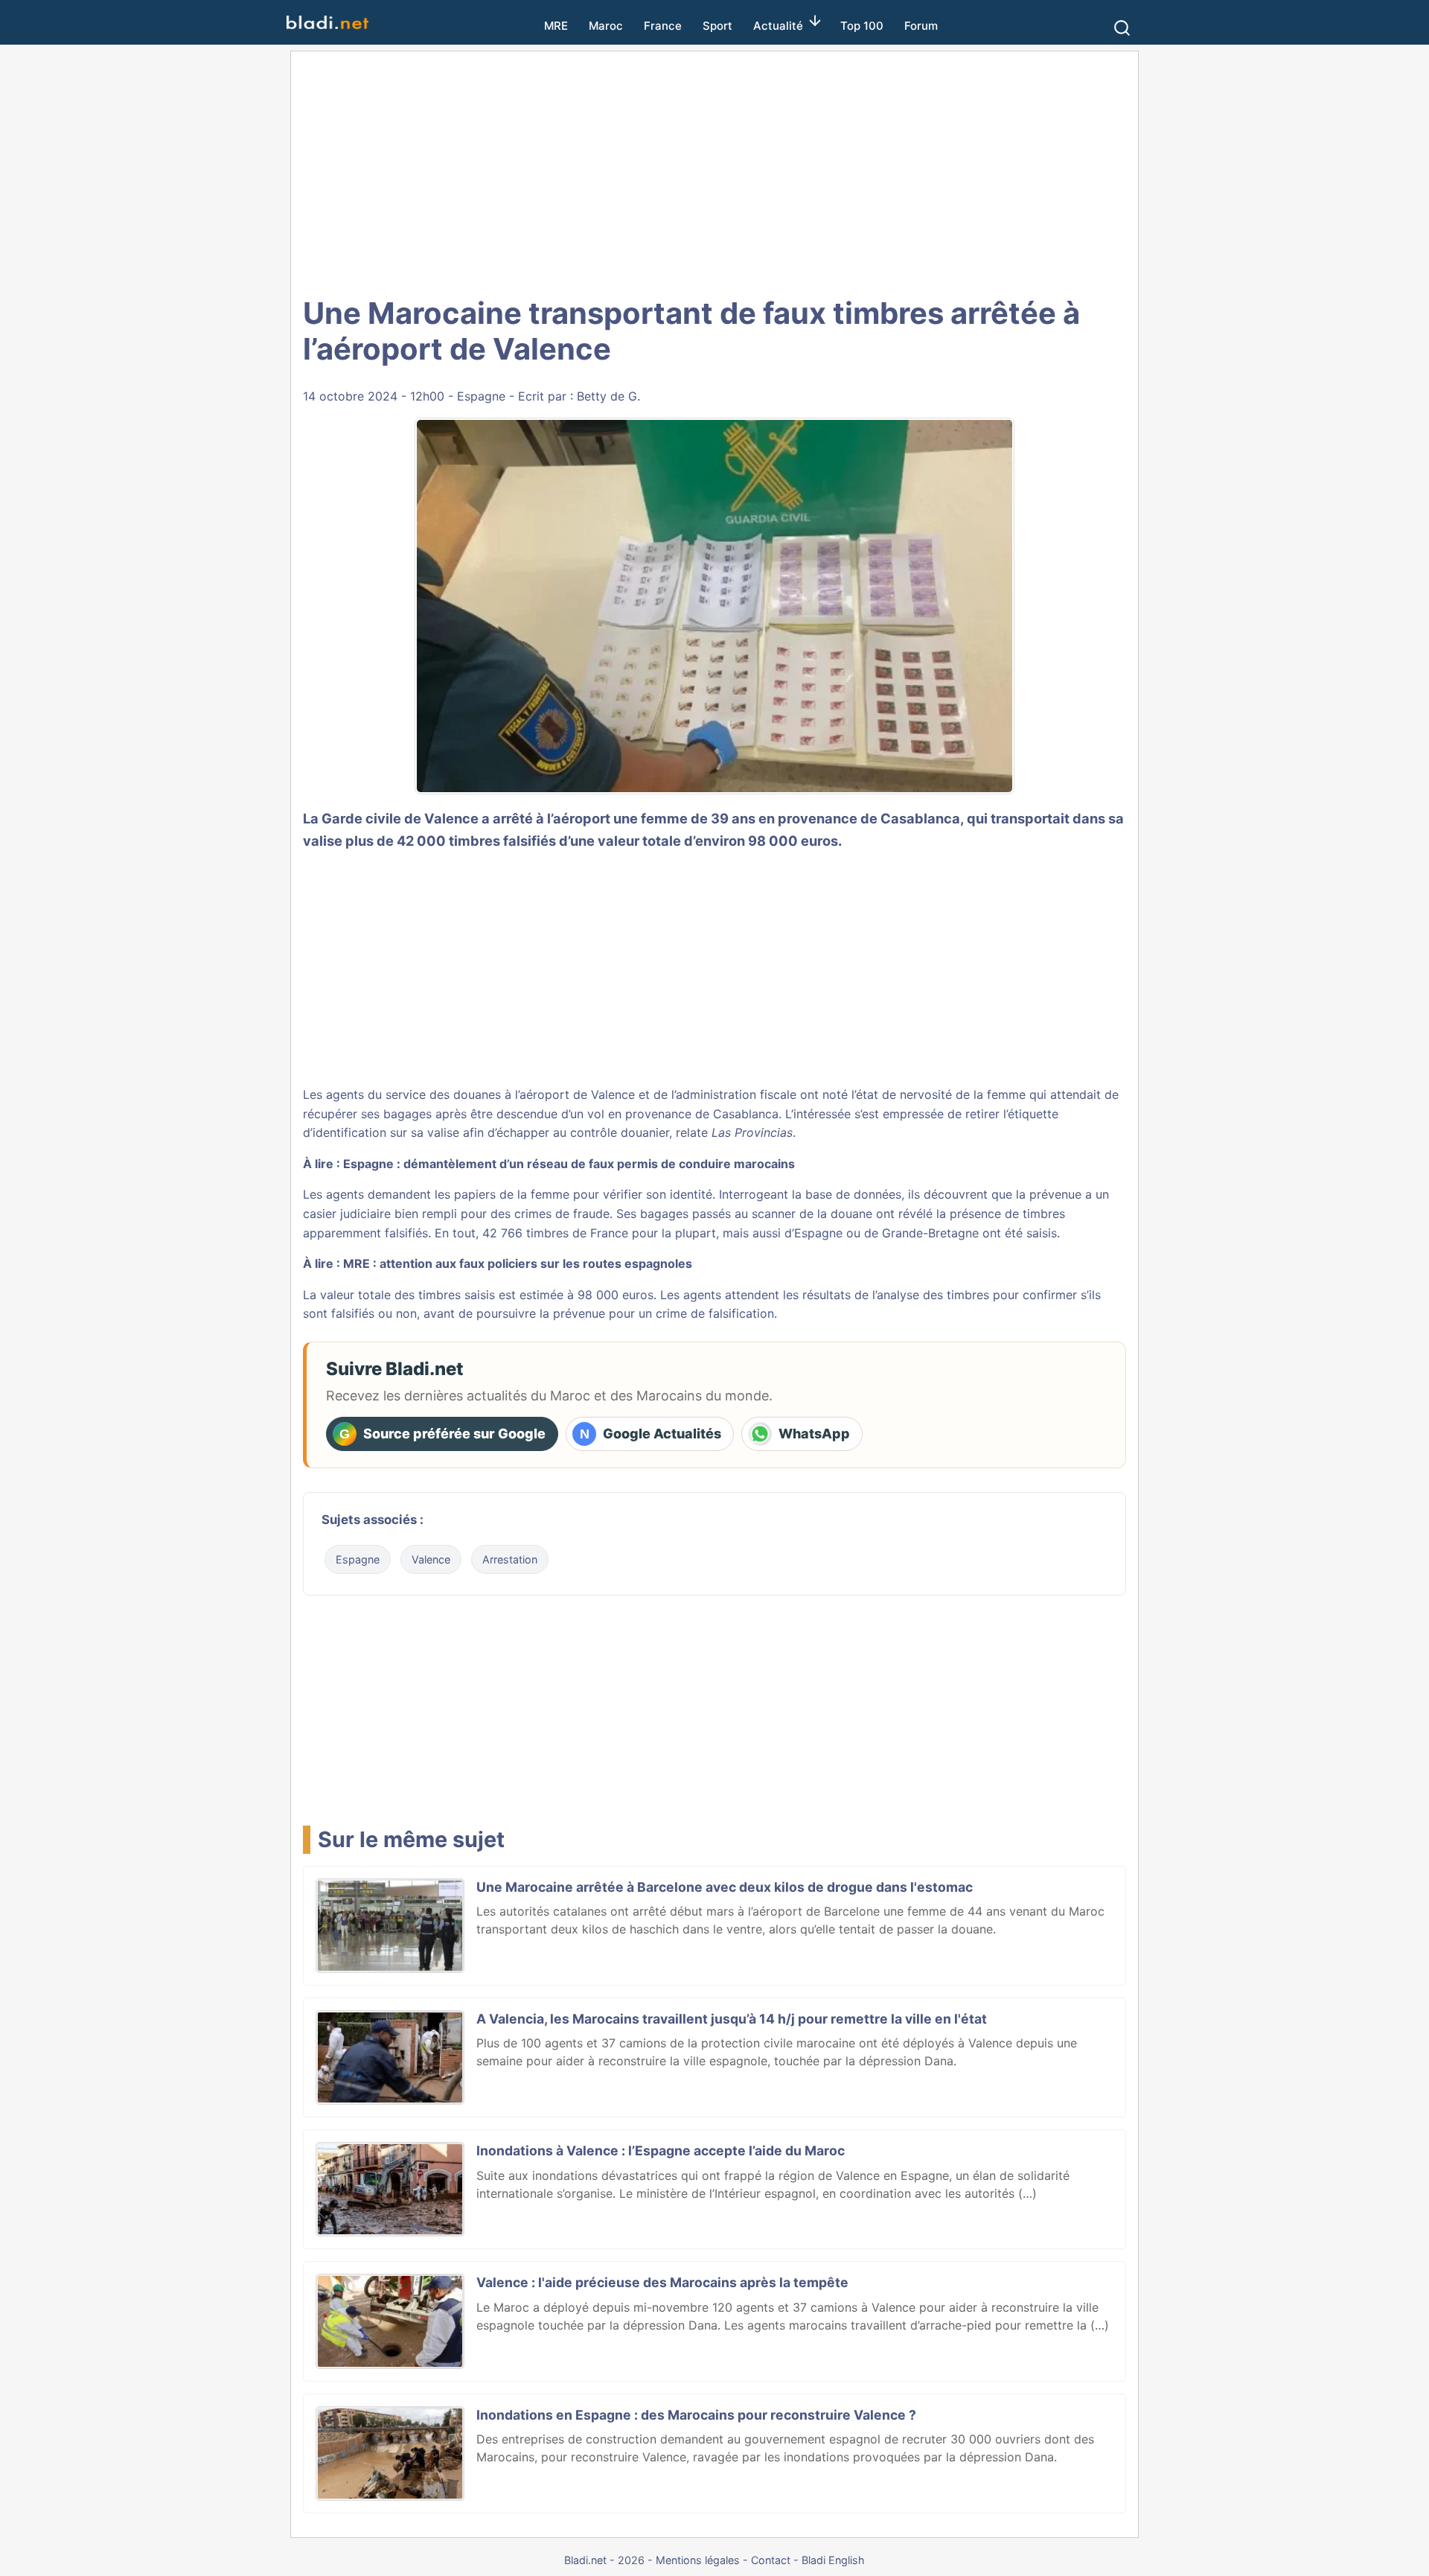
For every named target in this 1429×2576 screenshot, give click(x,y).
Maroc (606, 26)
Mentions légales (698, 2560)
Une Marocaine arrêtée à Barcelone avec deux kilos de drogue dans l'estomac (725, 1887)
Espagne (481, 396)
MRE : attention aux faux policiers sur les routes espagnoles (518, 1263)
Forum (921, 26)
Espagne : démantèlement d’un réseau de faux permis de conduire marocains (569, 1164)
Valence (431, 1559)
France (663, 26)
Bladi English (833, 2560)
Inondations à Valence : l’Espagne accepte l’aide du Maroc (661, 2151)
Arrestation (510, 1559)
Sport (717, 26)
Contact (771, 2560)
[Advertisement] (714, 171)
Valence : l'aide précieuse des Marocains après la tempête (662, 2282)
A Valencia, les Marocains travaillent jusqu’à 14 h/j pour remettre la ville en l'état (732, 2019)
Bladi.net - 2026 (604, 2560)
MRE (556, 26)
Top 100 (862, 26)
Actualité (778, 26)
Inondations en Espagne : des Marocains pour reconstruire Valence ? (696, 2415)
